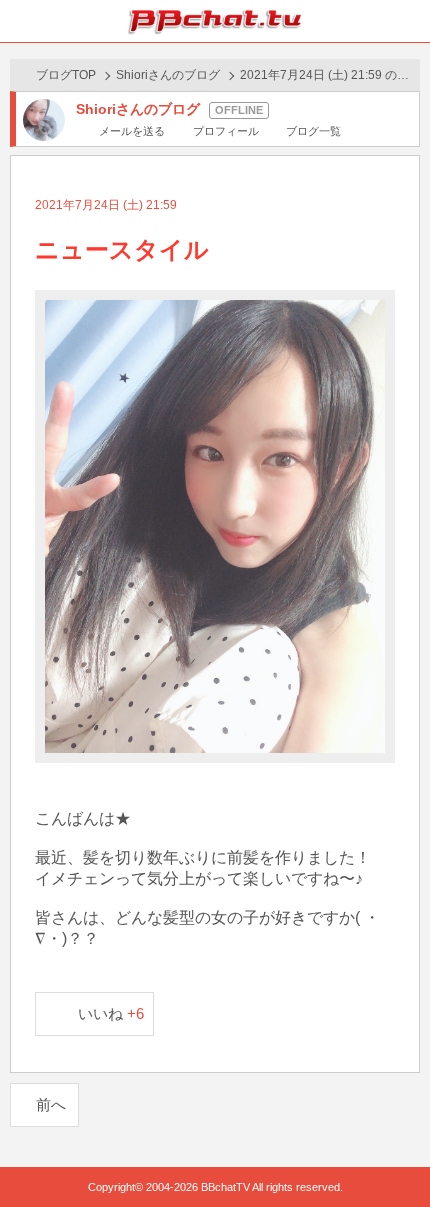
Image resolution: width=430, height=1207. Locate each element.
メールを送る (132, 131)
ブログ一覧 (313, 131)
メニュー (409, 21)
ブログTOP (66, 75)
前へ (51, 1104)
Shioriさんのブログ (168, 75)
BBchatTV (215, 21)
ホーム (21, 21)
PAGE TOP (394, 1153)
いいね (111, 1013)
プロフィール (225, 131)
